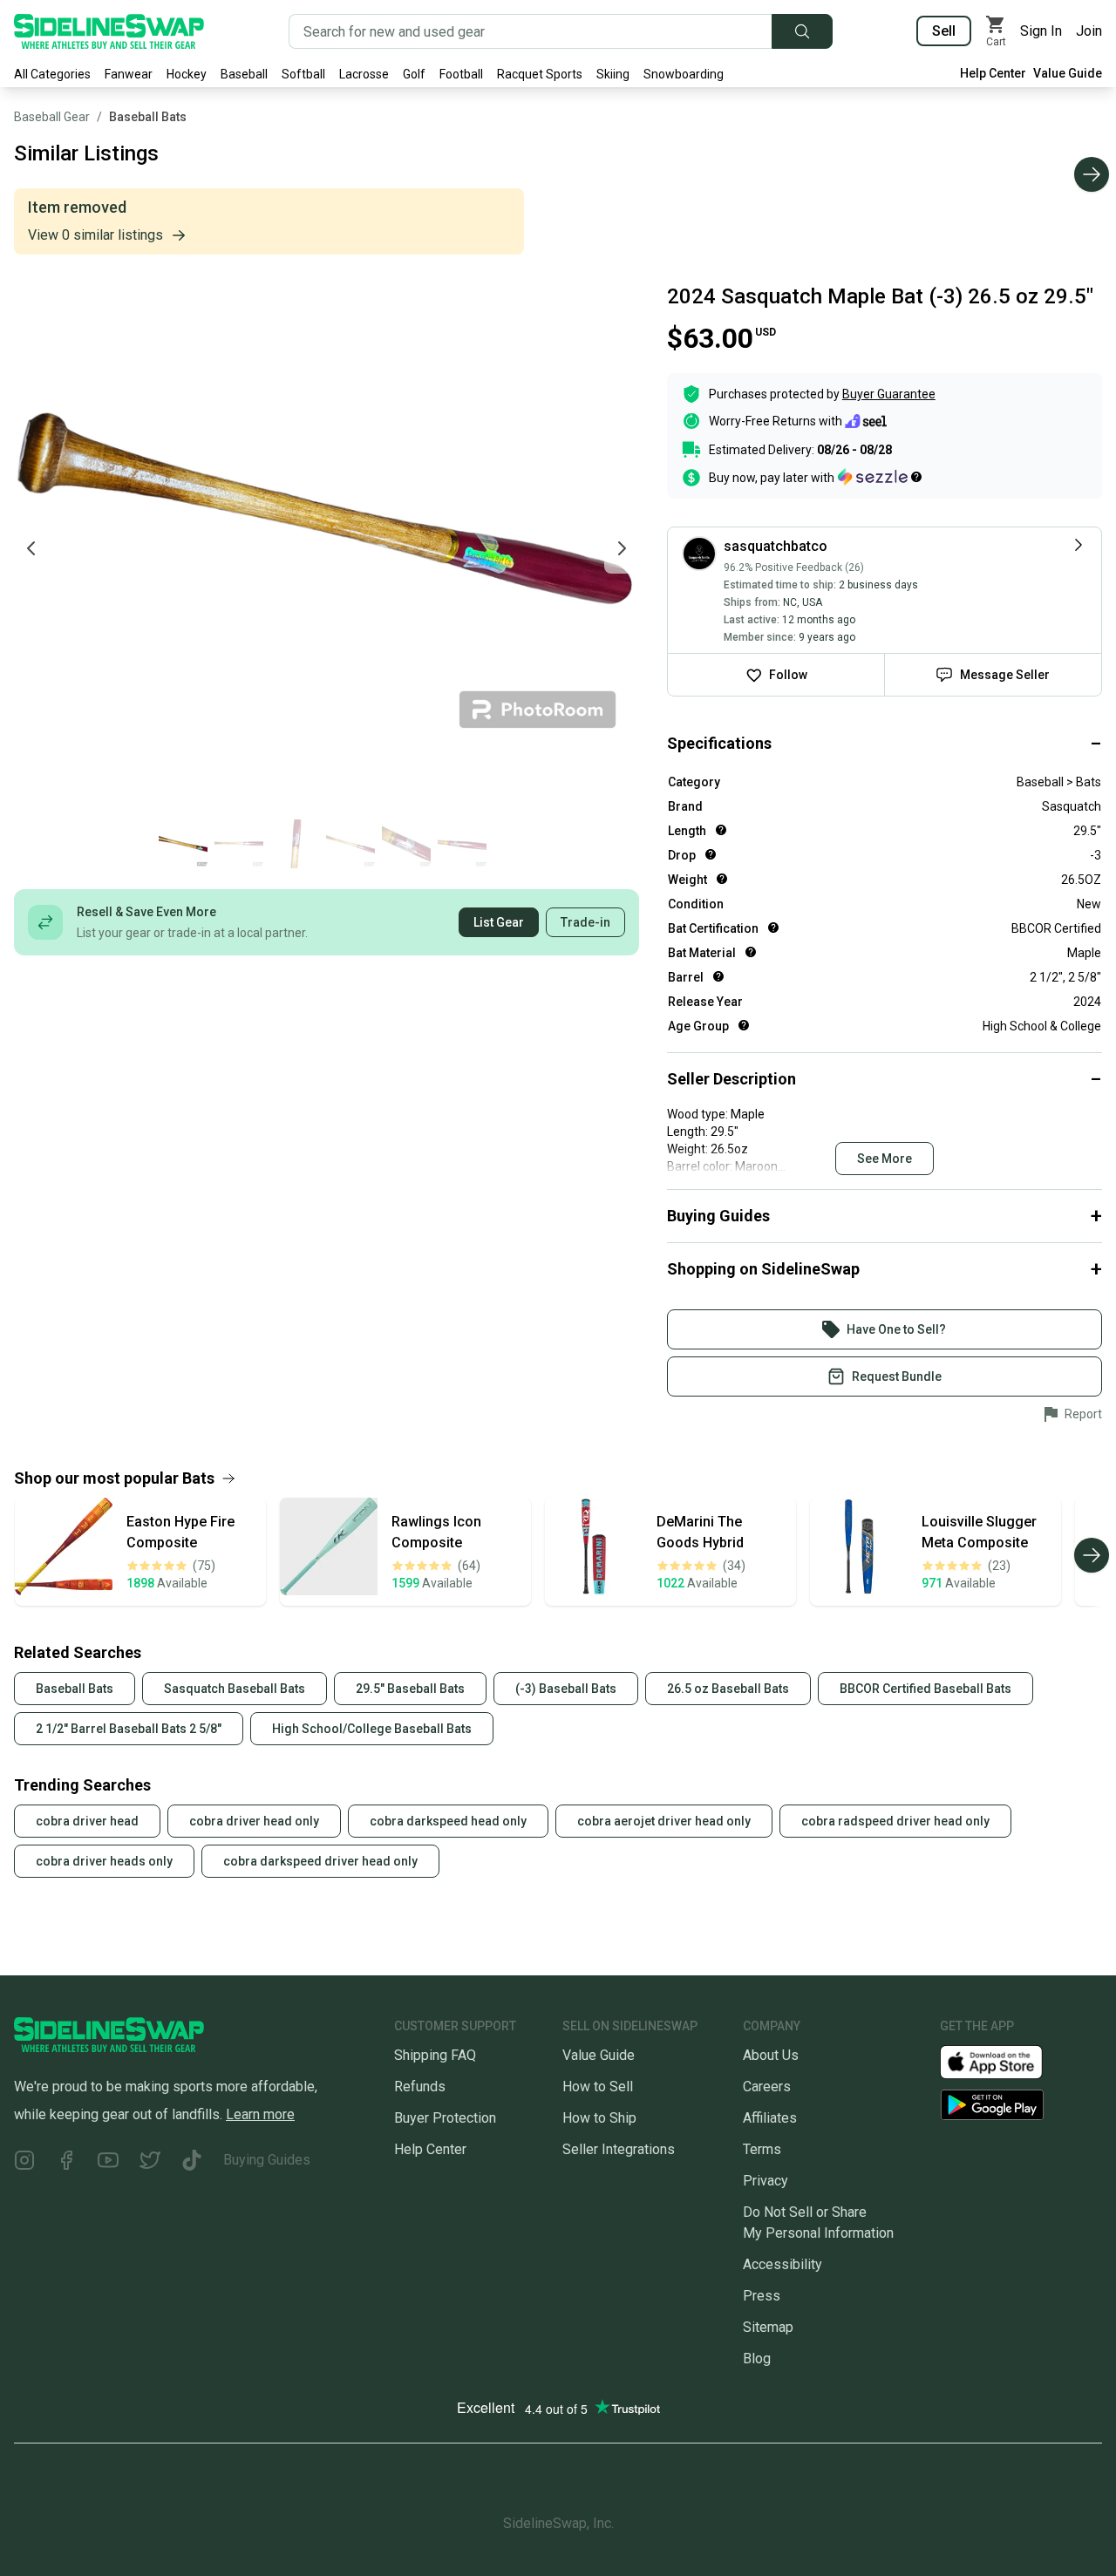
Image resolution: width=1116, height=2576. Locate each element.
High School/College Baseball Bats (372, 1729)
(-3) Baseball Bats (566, 1689)
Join (1089, 31)
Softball (303, 74)
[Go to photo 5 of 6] (406, 844)
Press (762, 2296)
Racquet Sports (540, 74)
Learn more (260, 2114)
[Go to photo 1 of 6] (183, 844)
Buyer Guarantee (889, 394)
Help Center (993, 73)
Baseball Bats (148, 117)
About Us (771, 2055)
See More (885, 1159)
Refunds (420, 2087)
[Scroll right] (1092, 174)
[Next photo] (622, 548)
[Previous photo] (31, 548)
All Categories (52, 74)
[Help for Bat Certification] (773, 928)
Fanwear (129, 74)
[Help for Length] (721, 830)
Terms (762, 2149)
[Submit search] (802, 31)
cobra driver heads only (104, 1861)
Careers (767, 2087)
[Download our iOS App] (1005, 2061)
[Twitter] (150, 2163)
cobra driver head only (254, 1821)
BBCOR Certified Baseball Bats (925, 1689)
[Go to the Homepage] (109, 31)
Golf (414, 74)
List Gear (499, 922)
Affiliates (770, 2118)
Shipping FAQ (435, 2055)
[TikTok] (192, 2163)
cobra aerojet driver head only (664, 1821)
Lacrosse (364, 74)
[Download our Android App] (1021, 2105)
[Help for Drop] (711, 854)
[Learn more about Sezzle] (880, 477)
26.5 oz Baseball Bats (728, 1689)
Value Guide (1068, 73)
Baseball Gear (52, 117)
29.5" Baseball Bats (410, 1689)
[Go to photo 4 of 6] (350, 844)
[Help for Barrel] (718, 976)
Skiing (613, 74)
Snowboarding (684, 74)
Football (461, 74)
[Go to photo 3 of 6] (295, 844)
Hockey (187, 74)
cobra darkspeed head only (448, 1821)
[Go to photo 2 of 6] (239, 844)
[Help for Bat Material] (751, 952)
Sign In (1041, 31)
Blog (757, 2359)
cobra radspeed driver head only (895, 1821)
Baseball (244, 74)
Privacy (766, 2181)
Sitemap (768, 2327)
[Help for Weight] (722, 879)
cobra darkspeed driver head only (320, 1861)
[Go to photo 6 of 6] (462, 844)
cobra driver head (87, 1821)
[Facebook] (66, 2163)
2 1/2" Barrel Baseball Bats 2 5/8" (129, 1729)
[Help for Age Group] (744, 1025)
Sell (944, 31)
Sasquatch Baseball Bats (235, 1689)
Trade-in (585, 922)
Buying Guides (267, 2160)
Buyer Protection (445, 2118)
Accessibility (783, 2264)
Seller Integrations (619, 2149)
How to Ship (599, 2118)
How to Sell (598, 2087)
